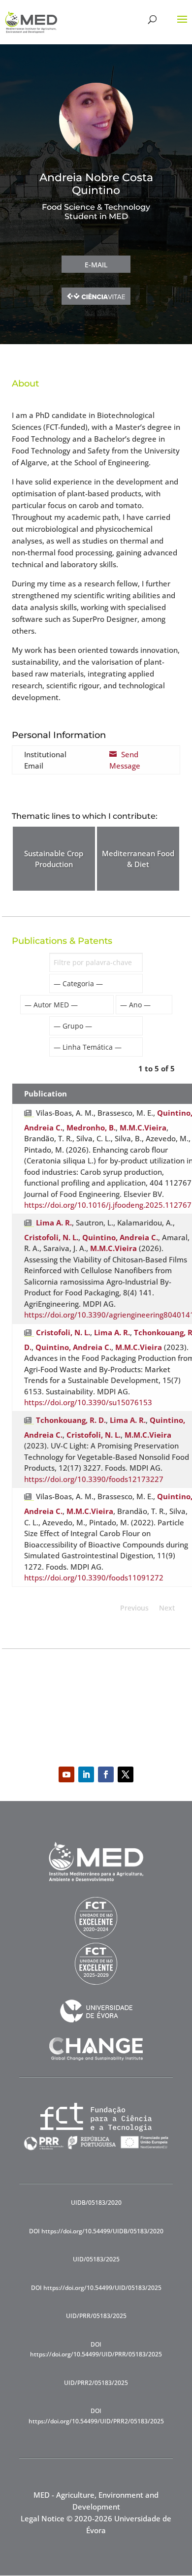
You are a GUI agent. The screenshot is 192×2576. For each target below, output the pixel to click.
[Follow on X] (126, 1774)
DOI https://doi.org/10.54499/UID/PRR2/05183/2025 (96, 2416)
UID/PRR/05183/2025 (96, 2316)
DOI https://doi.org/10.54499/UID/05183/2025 (96, 2288)
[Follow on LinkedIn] (86, 1774)
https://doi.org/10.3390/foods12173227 (94, 1479)
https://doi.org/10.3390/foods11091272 (94, 1578)
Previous (134, 1608)
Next (167, 1608)
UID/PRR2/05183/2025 (96, 2383)
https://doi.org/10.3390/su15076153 (88, 1402)
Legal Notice (43, 2518)
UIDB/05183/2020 (96, 2203)
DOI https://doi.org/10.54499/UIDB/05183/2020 (96, 2231)
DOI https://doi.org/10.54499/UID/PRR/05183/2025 (96, 2349)
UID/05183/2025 (96, 2259)
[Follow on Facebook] (106, 1774)
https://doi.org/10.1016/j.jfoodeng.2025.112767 (108, 1205)
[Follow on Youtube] (66, 1774)
